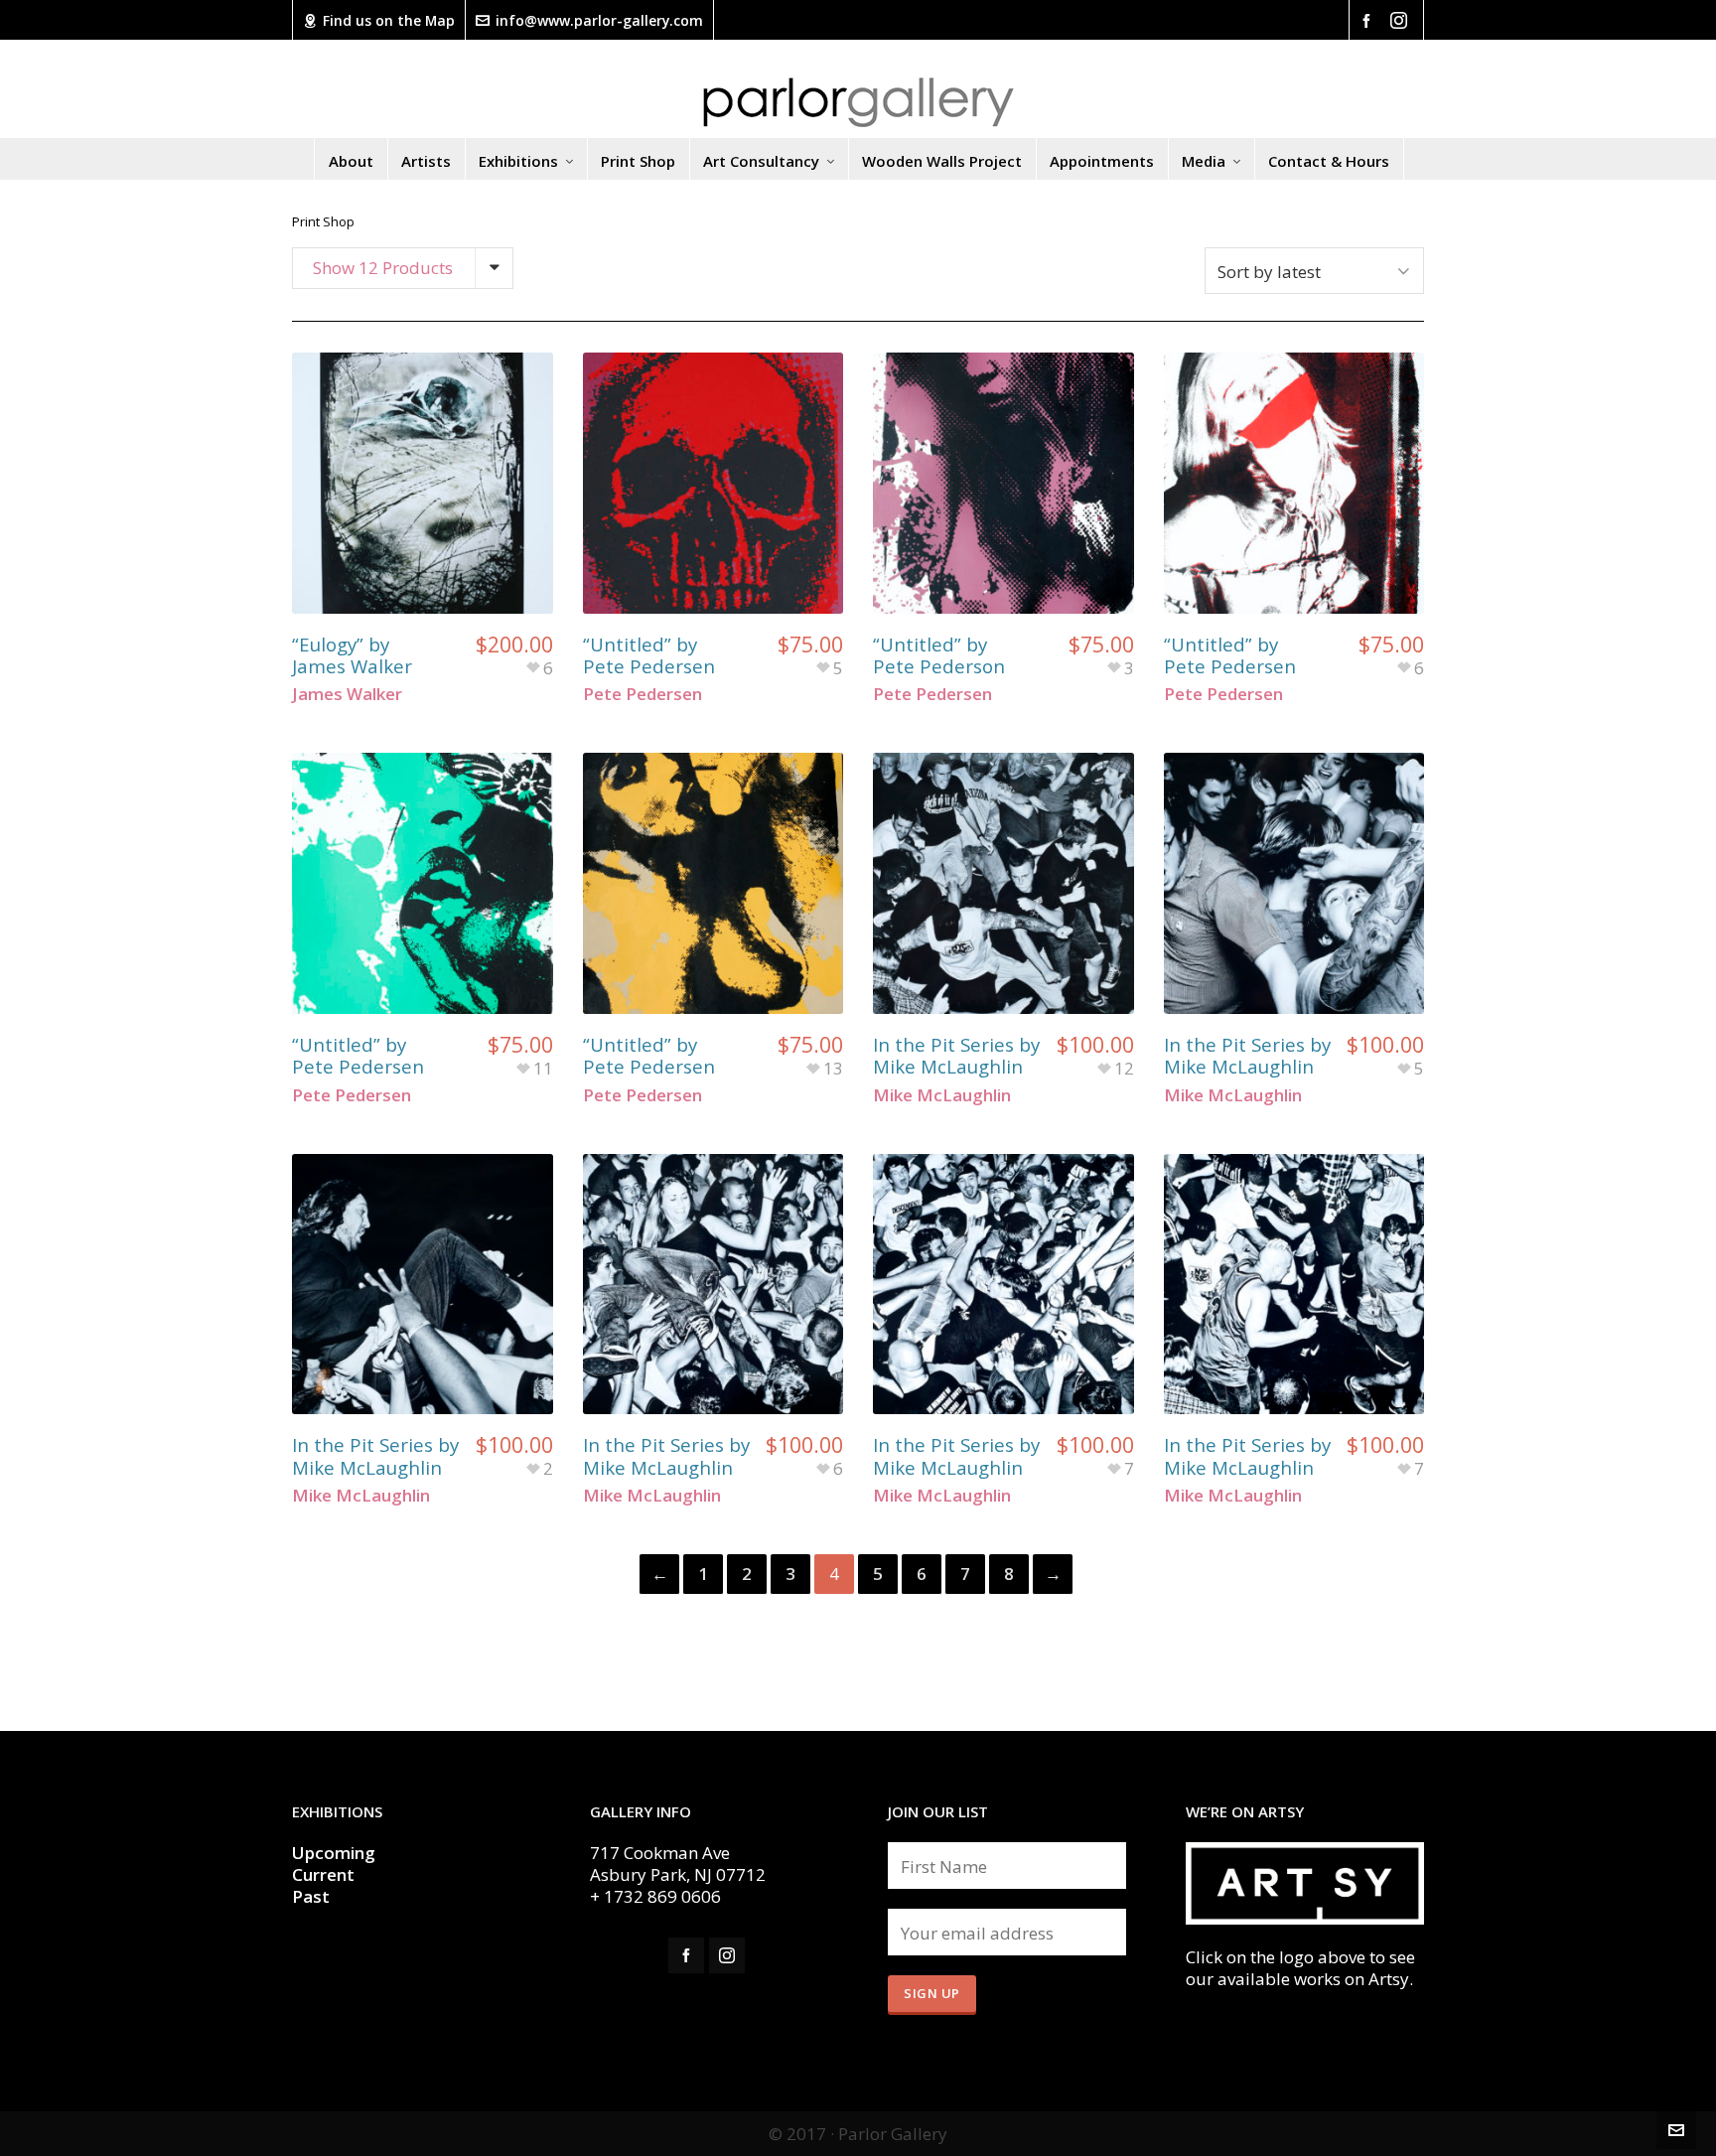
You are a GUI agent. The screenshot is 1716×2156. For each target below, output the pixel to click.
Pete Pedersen (643, 694)
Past (311, 1896)
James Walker (347, 694)
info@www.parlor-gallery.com (599, 20)
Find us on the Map (389, 20)
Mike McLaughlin (942, 1095)
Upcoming (334, 1853)
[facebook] (1369, 19)
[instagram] (1402, 20)
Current (325, 1874)
